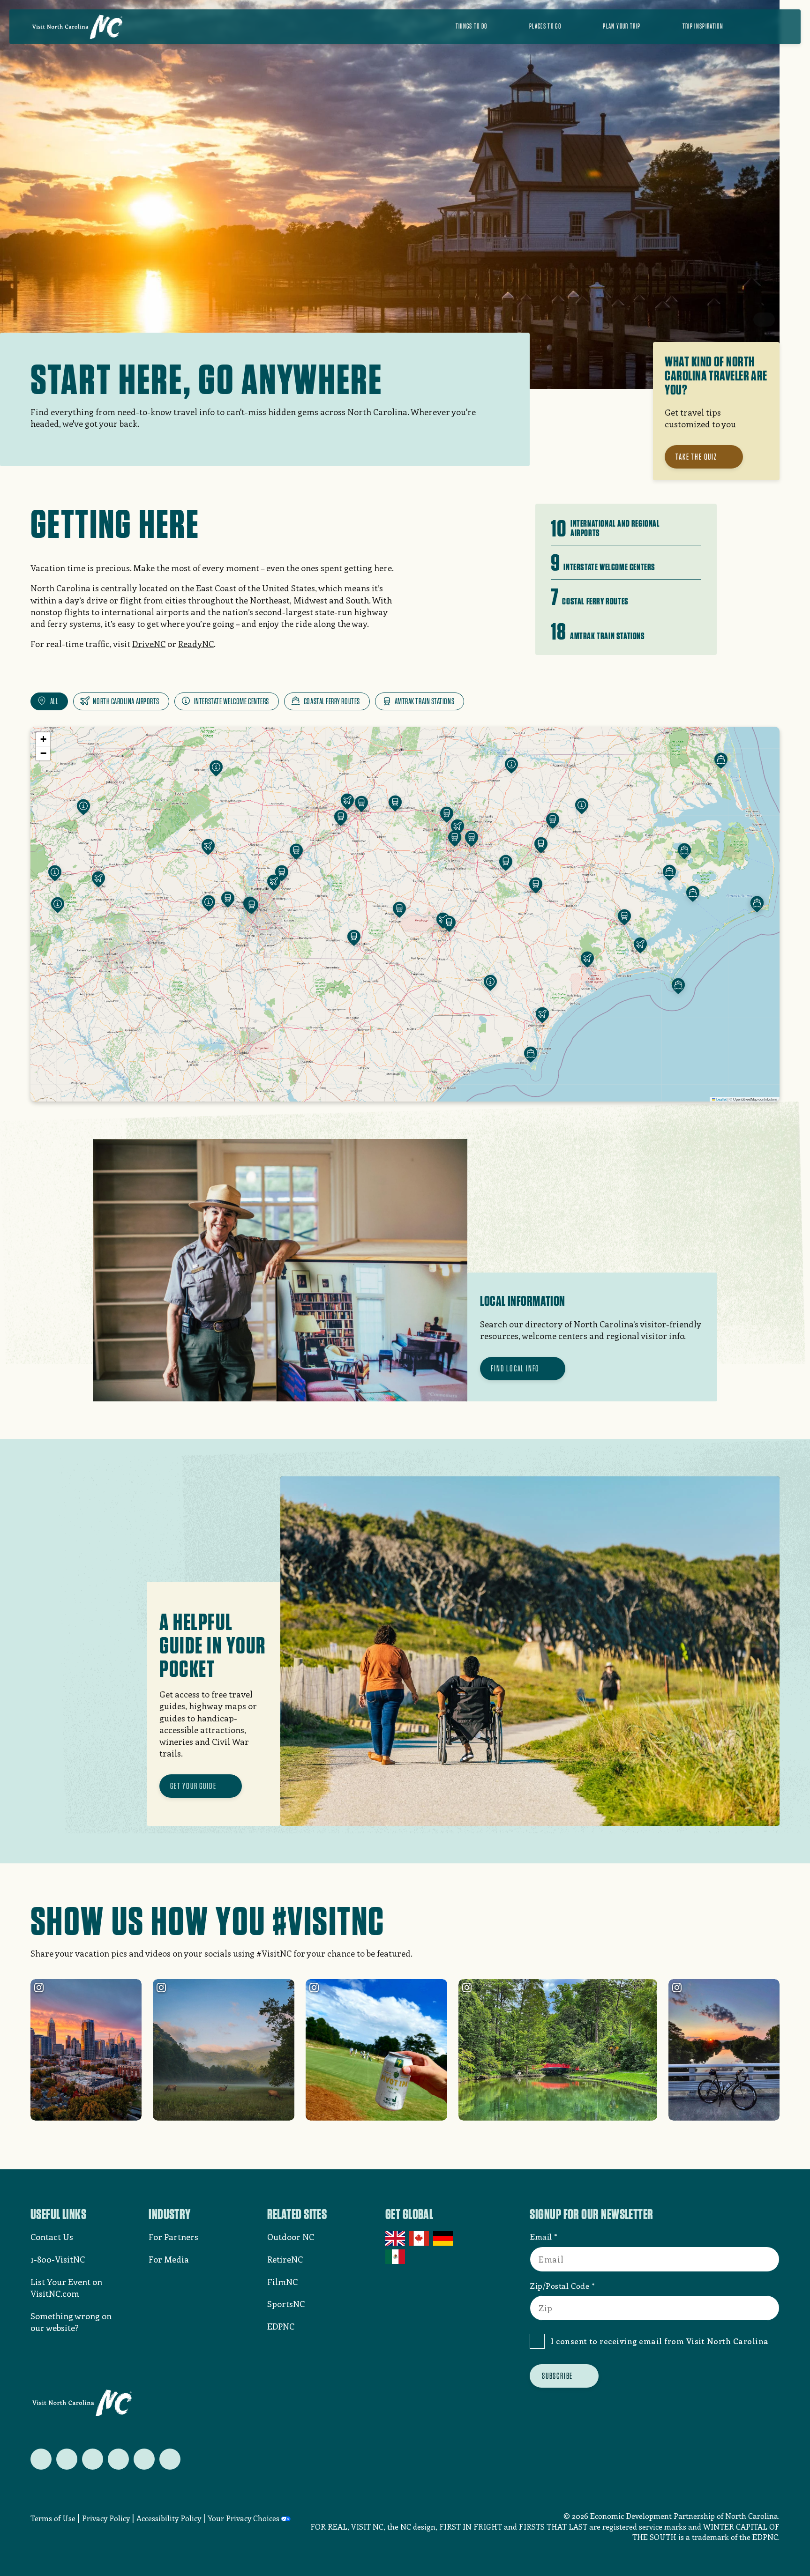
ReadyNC (196, 644)
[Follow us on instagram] (93, 2459)
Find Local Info (515, 1368)
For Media (169, 2259)
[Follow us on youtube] (144, 2459)
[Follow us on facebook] (67, 2459)
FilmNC (282, 2282)
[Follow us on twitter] (41, 2459)
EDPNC (281, 2326)
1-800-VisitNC (58, 2259)
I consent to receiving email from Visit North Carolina (660, 2341)
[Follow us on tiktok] (170, 2459)
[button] (347, 803)
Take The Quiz (696, 457)
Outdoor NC (291, 2237)
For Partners (173, 2237)
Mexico (396, 2256)
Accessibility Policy (169, 2518)
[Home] (77, 27)
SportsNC (286, 2304)
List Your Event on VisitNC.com (66, 2288)
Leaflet (721, 1099)
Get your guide (193, 1786)
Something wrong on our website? (71, 2322)
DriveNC (149, 644)
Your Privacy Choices (244, 2518)
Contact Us (52, 2237)
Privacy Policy (106, 2518)
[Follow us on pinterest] (118, 2459)
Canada (420, 2239)
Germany (444, 2239)
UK (396, 2239)
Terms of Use (53, 2518)
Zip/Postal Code (559, 2286)
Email (541, 2236)
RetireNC (285, 2259)
